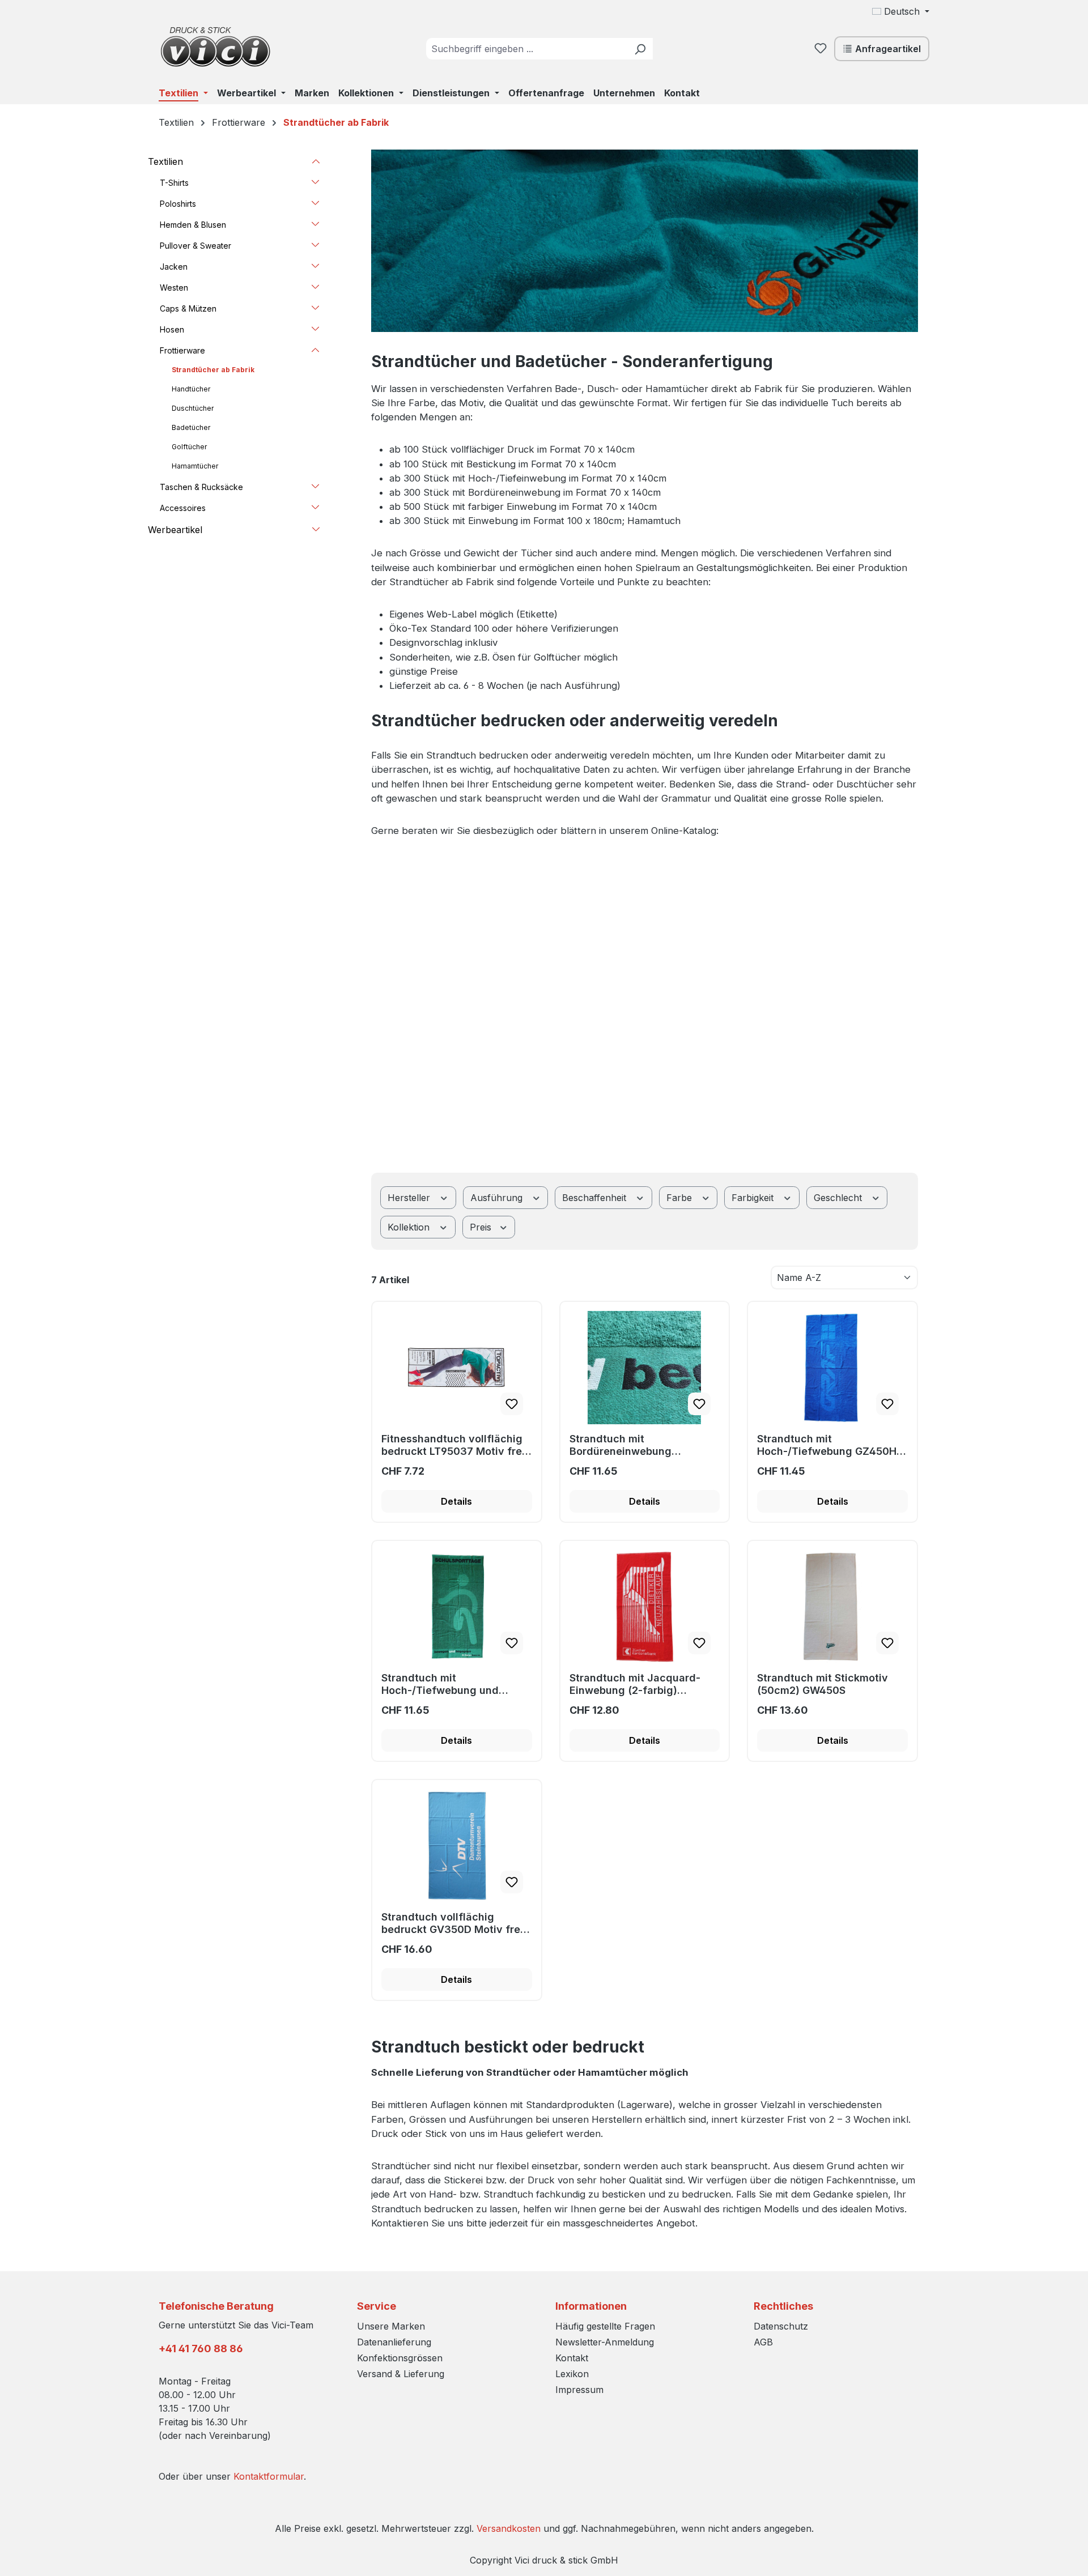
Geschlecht (839, 1198)
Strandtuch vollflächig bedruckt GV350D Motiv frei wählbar (452, 1923)
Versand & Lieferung (401, 2374)
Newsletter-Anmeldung (605, 2342)
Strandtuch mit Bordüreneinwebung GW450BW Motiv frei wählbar (644, 1445)
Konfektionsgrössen (400, 2358)
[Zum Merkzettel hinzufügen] (512, 1404)
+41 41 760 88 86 (201, 2349)
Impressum (579, 2390)
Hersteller (410, 1198)
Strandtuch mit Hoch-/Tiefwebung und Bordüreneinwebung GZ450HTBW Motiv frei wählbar (440, 1684)
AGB (763, 2342)
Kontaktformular (269, 2476)
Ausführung (498, 1198)
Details (456, 1501)
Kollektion (410, 1227)
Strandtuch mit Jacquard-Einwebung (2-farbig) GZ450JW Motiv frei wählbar (642, 1684)
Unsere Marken (391, 2326)
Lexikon (572, 2374)
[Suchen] (640, 49)
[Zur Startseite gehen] (215, 46)
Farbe (681, 1198)
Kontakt (572, 2358)
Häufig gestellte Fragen (605, 2326)
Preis (482, 1227)
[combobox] (527, 49)
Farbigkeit (754, 1198)
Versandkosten (509, 2528)
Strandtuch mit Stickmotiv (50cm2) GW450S (823, 1684)
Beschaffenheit (596, 1198)
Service (377, 2306)
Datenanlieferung (394, 2342)
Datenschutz (781, 2326)
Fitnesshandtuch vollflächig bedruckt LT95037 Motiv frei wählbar (453, 1445)
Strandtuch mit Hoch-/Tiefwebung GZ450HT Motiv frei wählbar (830, 1445)
